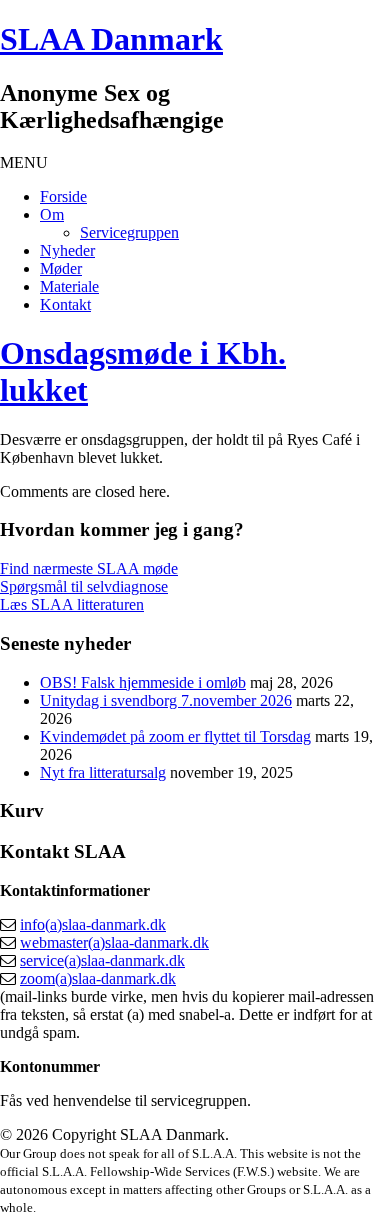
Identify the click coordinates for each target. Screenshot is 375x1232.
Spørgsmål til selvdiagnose (84, 586)
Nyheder (67, 250)
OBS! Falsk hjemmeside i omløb (143, 682)
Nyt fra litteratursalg (103, 772)
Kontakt (65, 304)
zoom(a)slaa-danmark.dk (98, 978)
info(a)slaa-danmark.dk (93, 924)
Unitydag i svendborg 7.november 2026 (166, 700)
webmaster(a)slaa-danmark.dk (114, 942)
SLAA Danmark (111, 39)
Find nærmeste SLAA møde (89, 568)
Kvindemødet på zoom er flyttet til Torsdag (175, 736)
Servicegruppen (129, 232)
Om (52, 214)
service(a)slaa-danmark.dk (102, 960)
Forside (63, 196)
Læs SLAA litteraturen (72, 604)
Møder (61, 268)
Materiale (69, 286)
